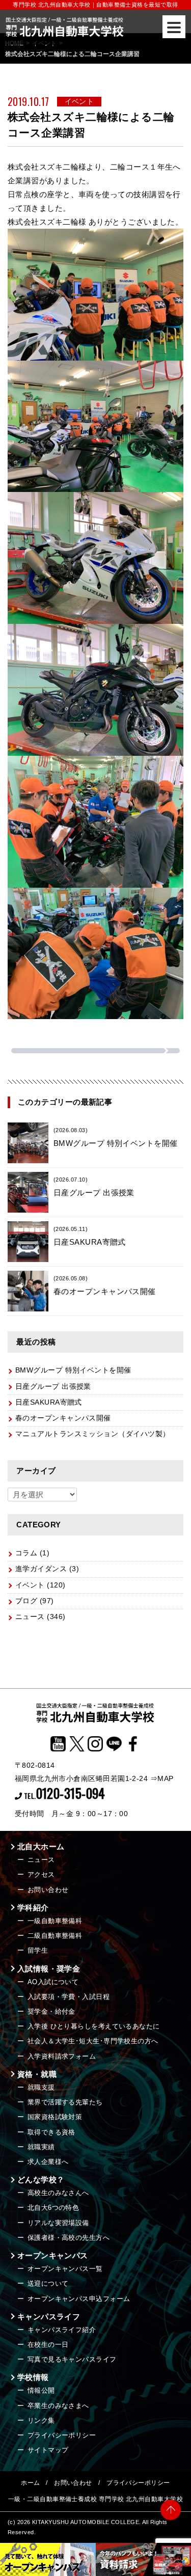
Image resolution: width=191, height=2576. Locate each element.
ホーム (30, 2483)
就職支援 (41, 2087)
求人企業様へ (48, 2162)
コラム (26, 1553)
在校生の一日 (48, 2345)
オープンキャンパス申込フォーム (79, 2299)
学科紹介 (33, 1908)
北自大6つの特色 (53, 2208)
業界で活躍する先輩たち (65, 2102)
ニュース (30, 1617)
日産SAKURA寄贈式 (49, 1402)
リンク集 (41, 2420)
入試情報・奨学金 (49, 1969)
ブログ (26, 1601)
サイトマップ (48, 2450)
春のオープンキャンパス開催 (63, 1418)
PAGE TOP (171, 2515)
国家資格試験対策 (55, 2117)
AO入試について (53, 1982)
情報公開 (41, 2390)
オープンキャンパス (53, 2255)
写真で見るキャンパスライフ (72, 2359)
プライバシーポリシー (62, 2435)
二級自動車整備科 (55, 1936)
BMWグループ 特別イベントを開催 (73, 1370)
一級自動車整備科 (55, 1921)
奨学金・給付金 (51, 2011)
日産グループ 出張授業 (53, 1387)
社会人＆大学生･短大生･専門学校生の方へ (93, 2041)
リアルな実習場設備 (58, 2223)
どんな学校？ (41, 2180)
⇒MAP (162, 1778)
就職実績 (41, 2147)
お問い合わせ (48, 1890)
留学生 (38, 1950)
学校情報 (33, 2377)
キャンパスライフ (49, 2317)
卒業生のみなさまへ (58, 2406)
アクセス (41, 1874)
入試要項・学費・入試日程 (69, 1997)
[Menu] (174, 27)
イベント (30, 1585)
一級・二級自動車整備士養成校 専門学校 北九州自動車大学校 (95, 2499)
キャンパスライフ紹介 (62, 2330)
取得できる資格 (51, 2132)
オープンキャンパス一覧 (65, 2269)
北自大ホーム (41, 1846)
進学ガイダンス (41, 1569)
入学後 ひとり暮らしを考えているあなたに (94, 2026)
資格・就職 (37, 2074)
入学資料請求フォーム (62, 2056)
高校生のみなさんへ (58, 2193)
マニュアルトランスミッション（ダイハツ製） (92, 1434)
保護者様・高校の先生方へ (69, 2238)
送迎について (48, 2283)
